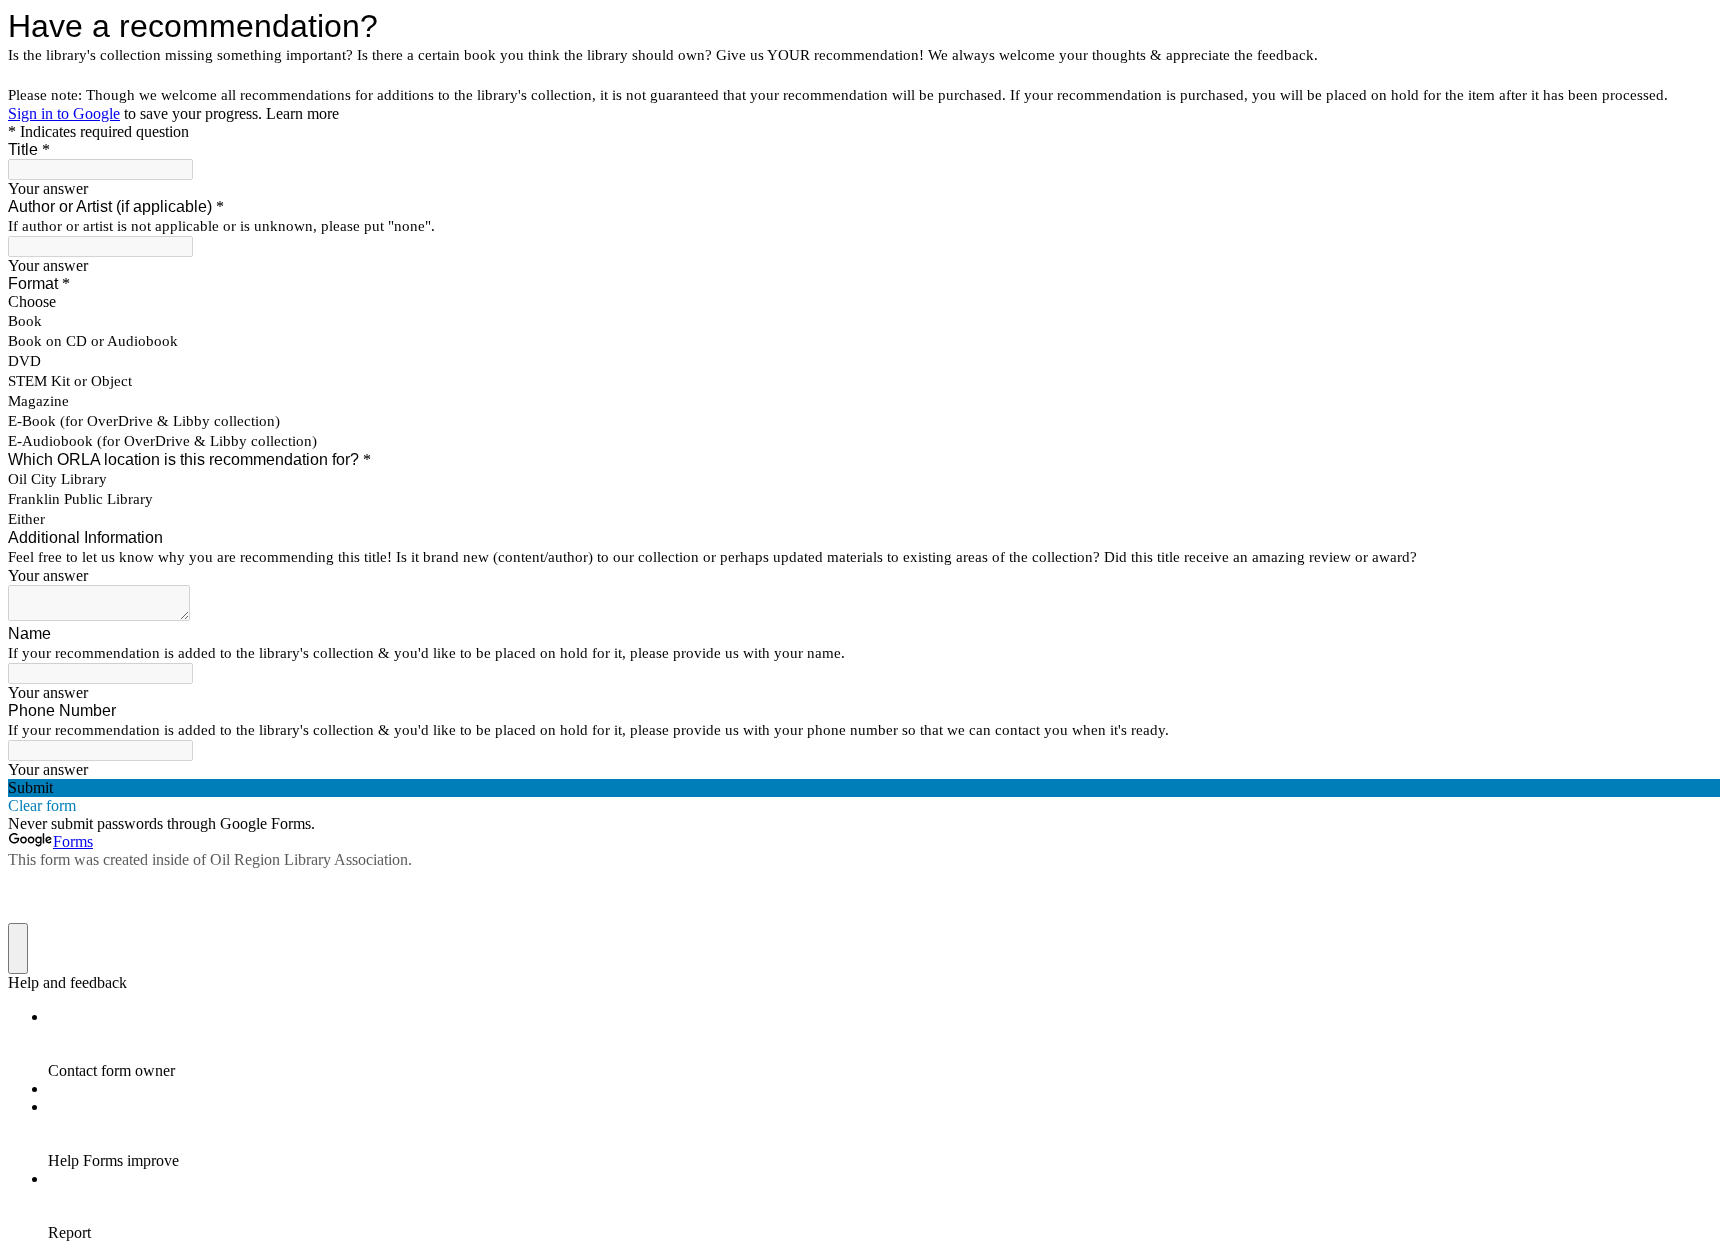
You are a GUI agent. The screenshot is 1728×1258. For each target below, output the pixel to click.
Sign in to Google (64, 113)
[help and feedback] (18, 948)
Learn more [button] (302, 113)
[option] (864, 302)
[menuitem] (884, 1044)
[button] (864, 788)
